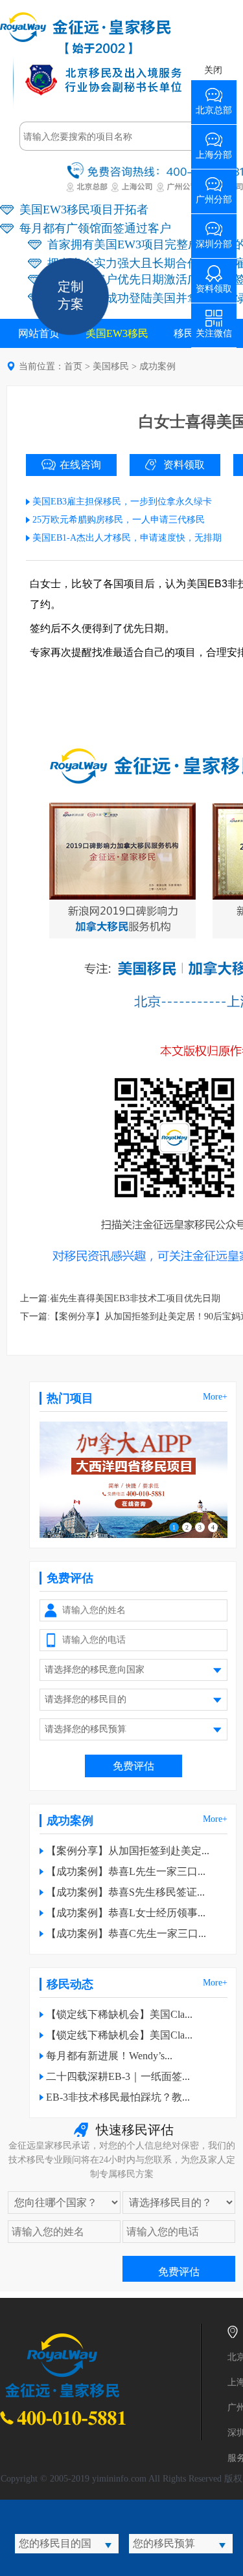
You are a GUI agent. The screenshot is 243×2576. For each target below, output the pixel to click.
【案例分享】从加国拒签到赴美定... (128, 1851)
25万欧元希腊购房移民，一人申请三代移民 (119, 520)
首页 (73, 366)
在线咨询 (80, 465)
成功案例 (157, 366)
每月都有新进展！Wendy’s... (109, 2056)
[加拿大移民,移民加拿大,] (133, 1535)
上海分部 (214, 150)
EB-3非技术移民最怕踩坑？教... (118, 2097)
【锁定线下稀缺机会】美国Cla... (119, 2014)
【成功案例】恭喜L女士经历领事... (126, 1913)
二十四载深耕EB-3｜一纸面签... (118, 2076)
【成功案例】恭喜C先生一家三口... (126, 1933)
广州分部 (214, 195)
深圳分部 (214, 240)
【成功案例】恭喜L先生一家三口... (126, 1871)
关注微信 (214, 329)
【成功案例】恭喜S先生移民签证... (125, 1892)
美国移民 (111, 366)
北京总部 (214, 106)
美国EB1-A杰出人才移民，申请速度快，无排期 (127, 538)
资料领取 (184, 465)
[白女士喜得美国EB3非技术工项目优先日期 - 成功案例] (86, 51)
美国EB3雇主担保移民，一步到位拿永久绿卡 (122, 502)
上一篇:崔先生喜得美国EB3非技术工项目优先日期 (120, 1298)
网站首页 (39, 333)
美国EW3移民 (117, 333)
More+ (215, 1397)
